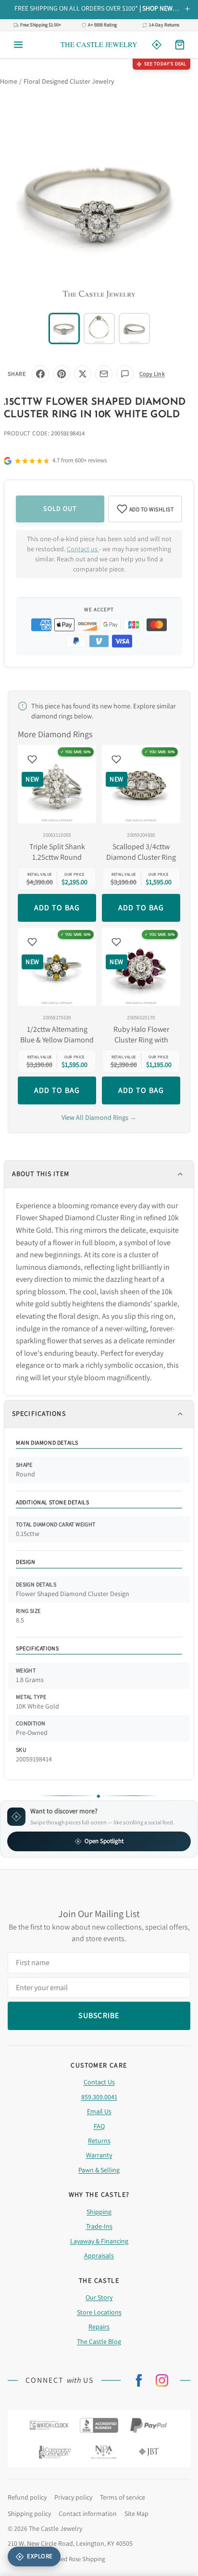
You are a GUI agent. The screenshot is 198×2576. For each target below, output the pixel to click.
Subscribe (99, 2015)
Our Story (99, 2297)
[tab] (64, 328)
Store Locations (99, 2312)
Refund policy (27, 2497)
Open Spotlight (104, 1841)
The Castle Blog (99, 2341)
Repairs (99, 2327)
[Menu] (18, 45)
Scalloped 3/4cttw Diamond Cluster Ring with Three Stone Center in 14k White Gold (141, 852)
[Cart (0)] (180, 45)
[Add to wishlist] (32, 759)
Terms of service (123, 2497)
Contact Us (99, 2082)
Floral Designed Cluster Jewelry (69, 81)
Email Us (99, 2111)
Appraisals (99, 2255)
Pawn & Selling (99, 2170)
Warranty (99, 2155)
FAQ (99, 2126)
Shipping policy (29, 2514)
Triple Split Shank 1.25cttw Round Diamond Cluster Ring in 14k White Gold (57, 852)
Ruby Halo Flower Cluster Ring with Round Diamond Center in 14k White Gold (141, 1035)
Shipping (99, 2212)
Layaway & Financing (99, 2241)
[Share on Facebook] (40, 374)
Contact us (83, 549)
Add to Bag (57, 908)
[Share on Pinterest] (62, 374)
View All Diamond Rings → (99, 1117)
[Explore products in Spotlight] (157, 45)
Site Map (136, 2514)
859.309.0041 (99, 2097)
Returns (99, 2141)
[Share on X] (83, 374)
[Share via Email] (104, 374)
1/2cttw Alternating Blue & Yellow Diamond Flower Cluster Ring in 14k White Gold (57, 1035)
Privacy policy (73, 2497)
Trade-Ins (99, 2226)
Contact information (88, 2514)
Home (9, 81)
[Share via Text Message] (125, 374)
